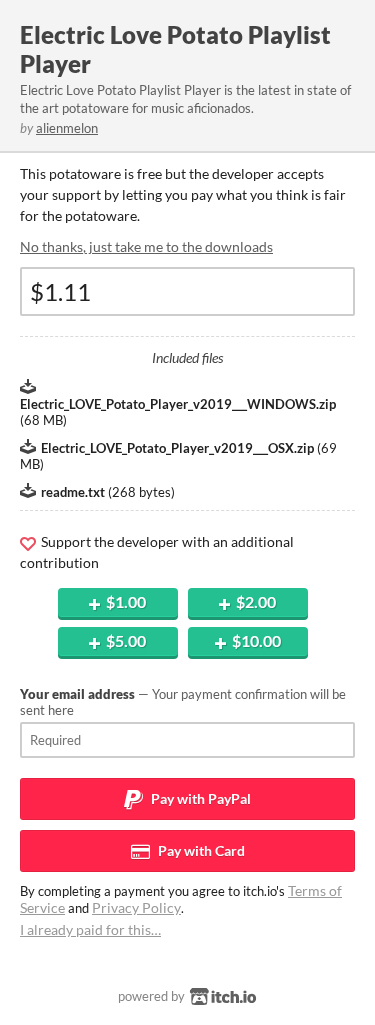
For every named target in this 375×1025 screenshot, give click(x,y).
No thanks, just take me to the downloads (146, 246)
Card (200, 850)
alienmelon (67, 128)
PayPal (199, 798)
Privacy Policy (136, 907)
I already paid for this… (90, 929)
